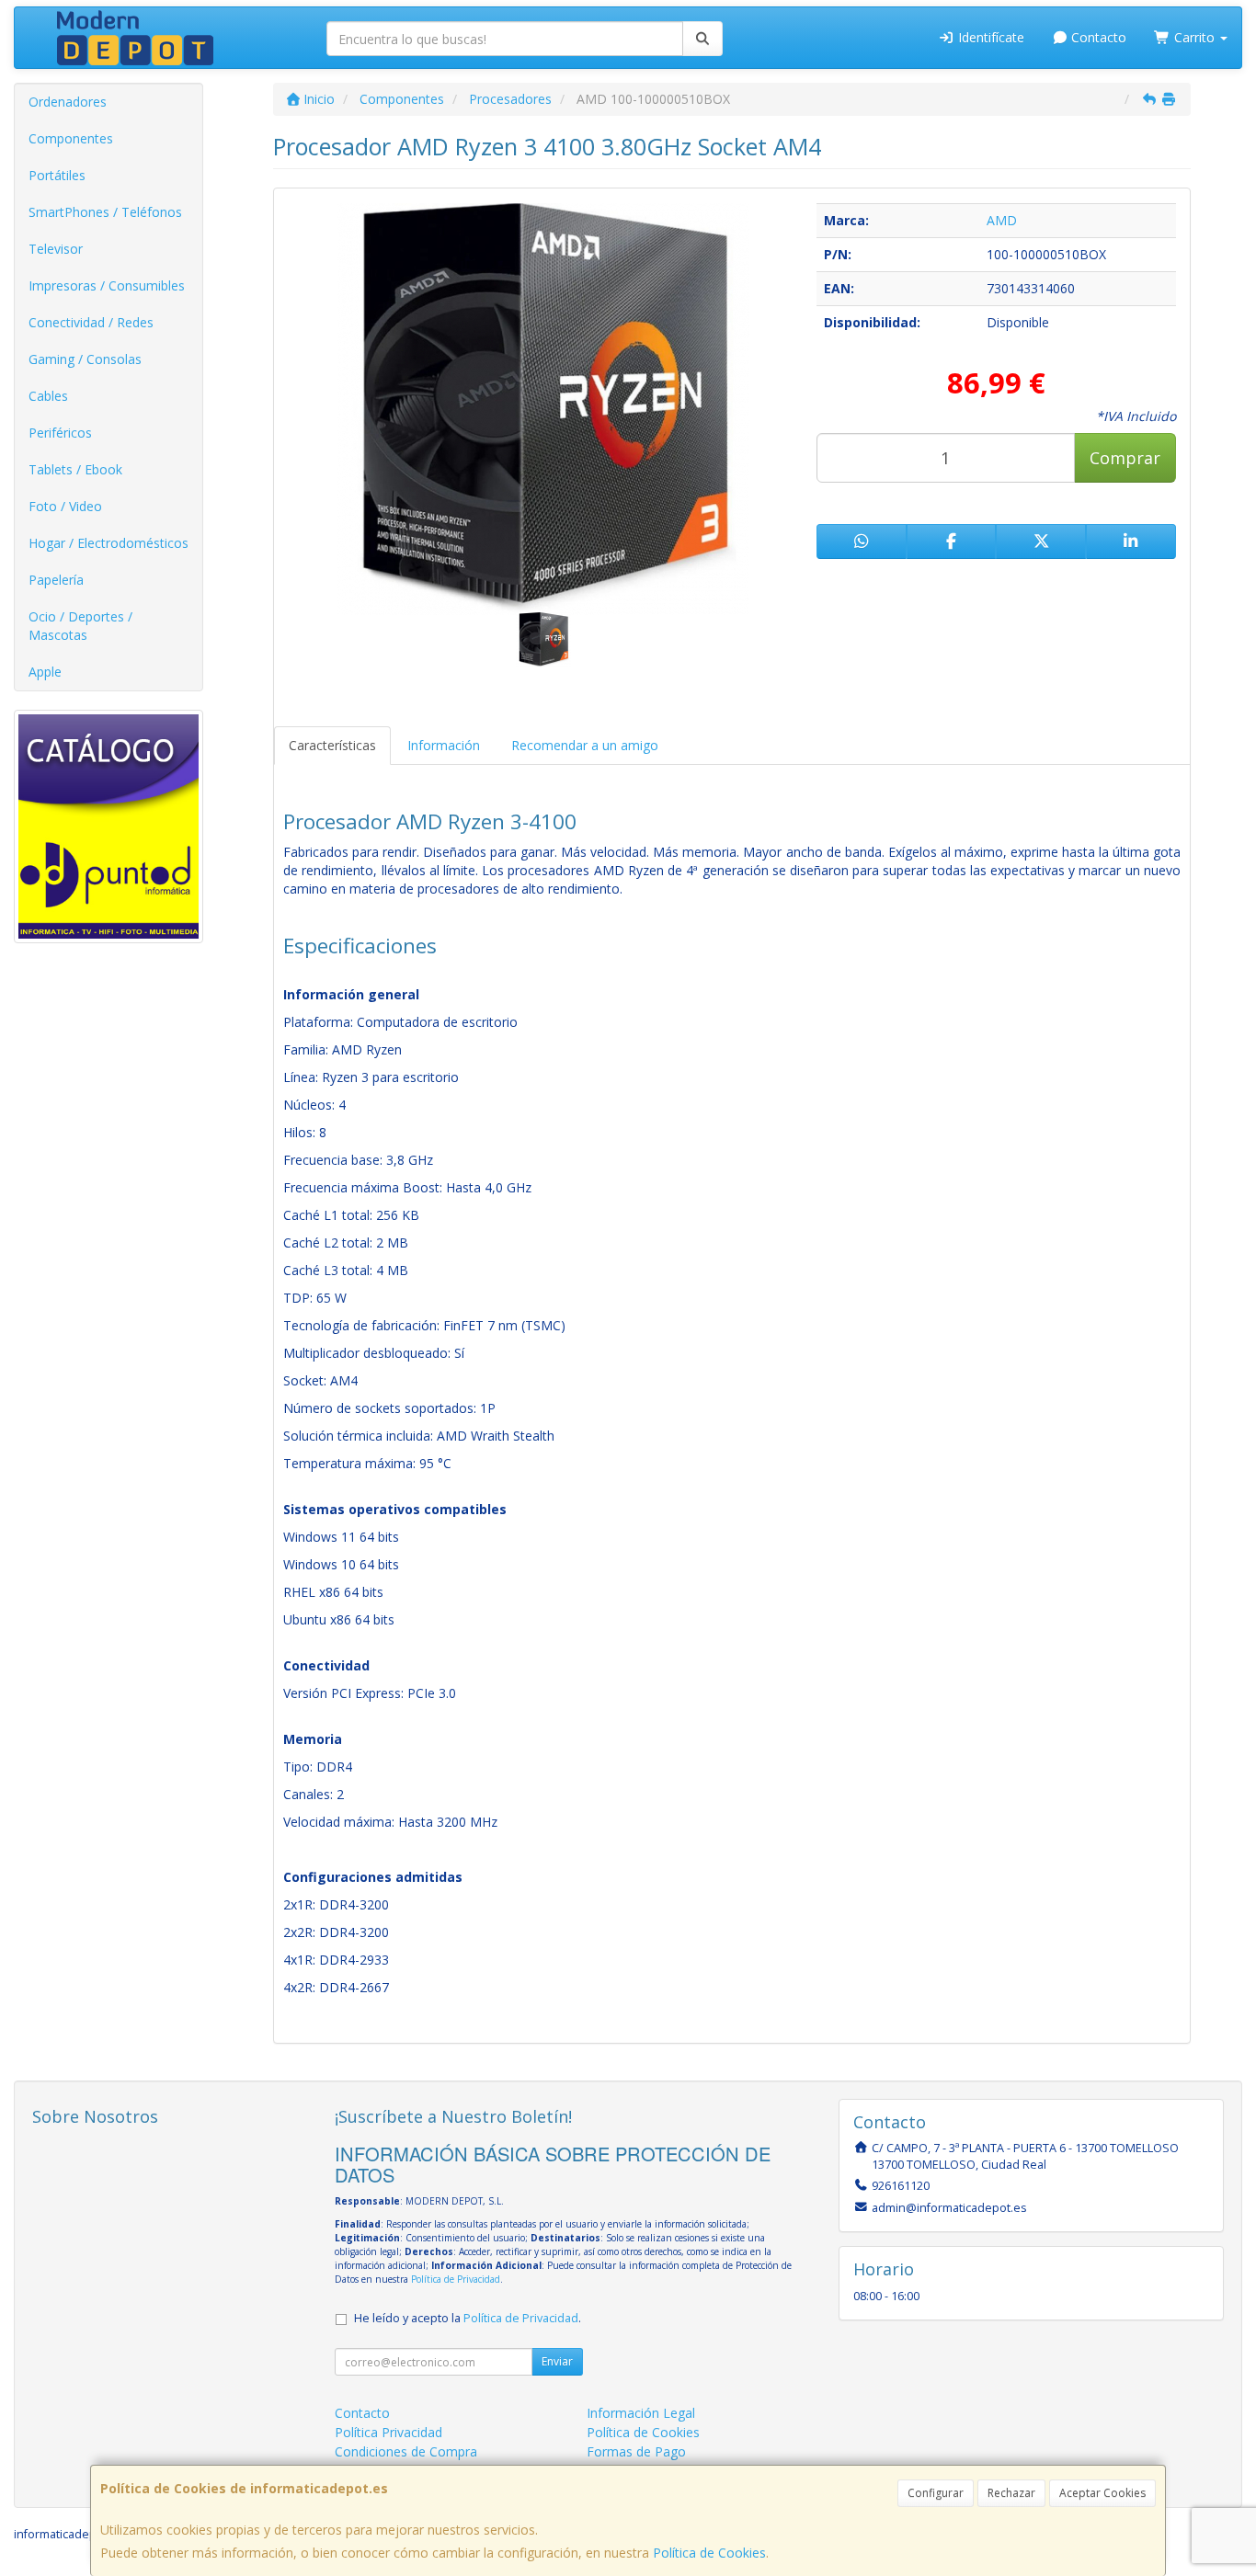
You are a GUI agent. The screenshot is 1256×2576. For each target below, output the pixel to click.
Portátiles (57, 175)
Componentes (71, 138)
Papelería (56, 580)
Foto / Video (65, 506)
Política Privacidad (388, 2432)
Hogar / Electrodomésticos (108, 543)
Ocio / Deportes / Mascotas (80, 626)
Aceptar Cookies (1102, 2493)
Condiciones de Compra (406, 2451)
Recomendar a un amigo (585, 745)
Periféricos (60, 433)
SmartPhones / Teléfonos (105, 212)
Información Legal (641, 2413)
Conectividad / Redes (91, 322)
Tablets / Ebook (75, 469)
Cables (48, 396)
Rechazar (1011, 2493)
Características (332, 745)
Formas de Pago (636, 2451)
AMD (1002, 220)
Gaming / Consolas (85, 359)
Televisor (56, 249)
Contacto (1097, 37)
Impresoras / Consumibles (107, 285)
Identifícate (989, 37)
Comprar (1125, 458)
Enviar (557, 2361)
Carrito (1194, 37)
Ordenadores (68, 102)
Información (444, 745)
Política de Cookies (709, 2553)
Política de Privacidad (456, 2279)
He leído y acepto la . (468, 2318)
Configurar (936, 2493)
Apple (45, 672)
